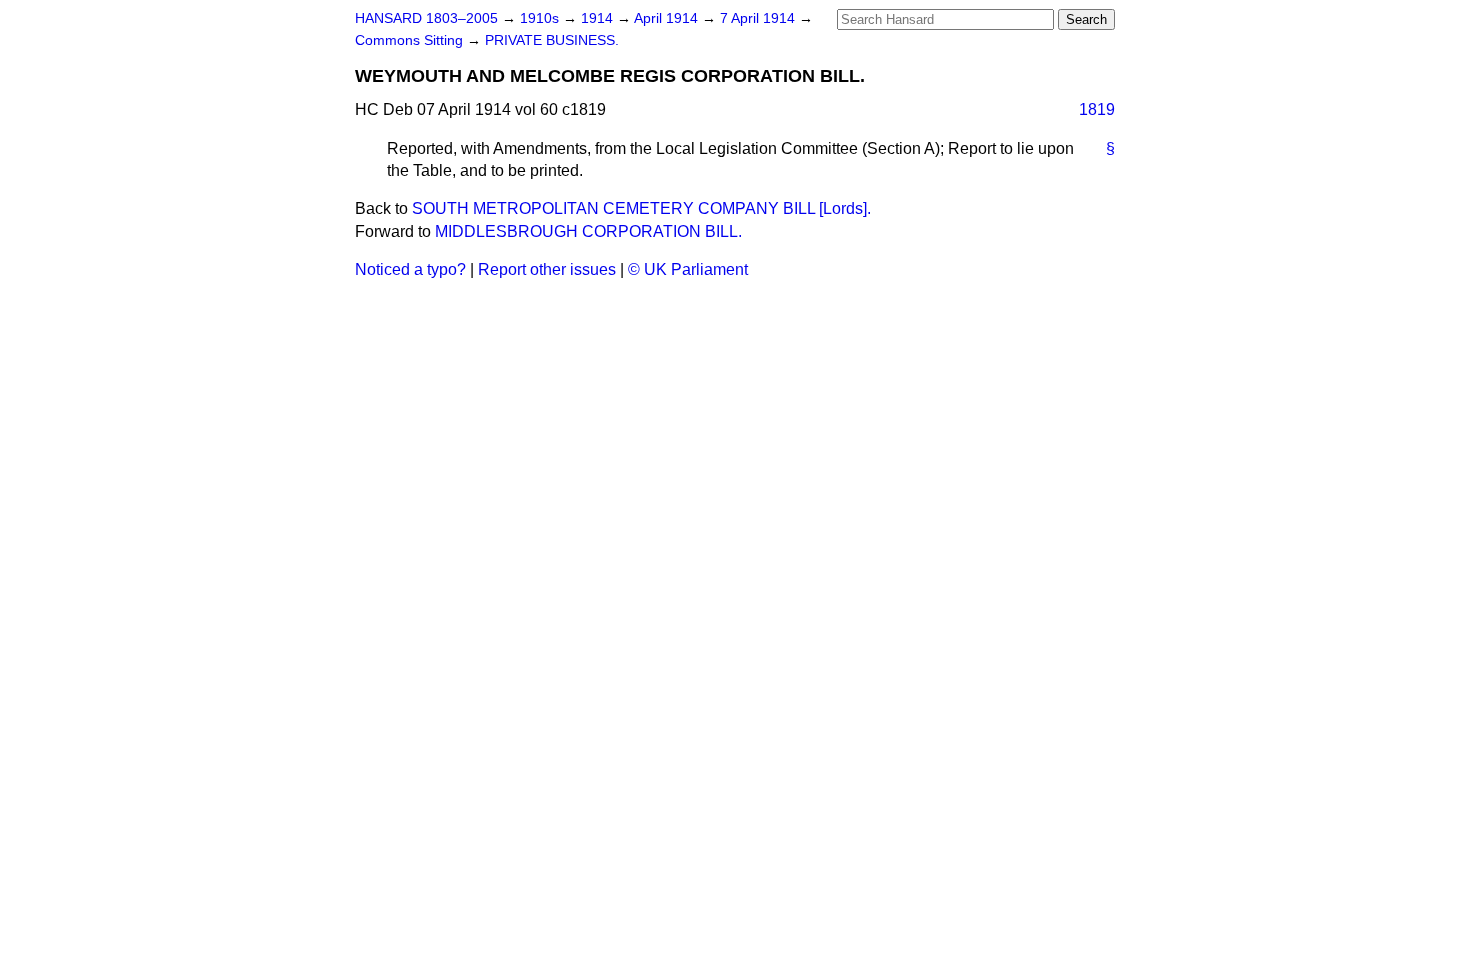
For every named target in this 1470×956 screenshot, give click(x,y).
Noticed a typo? (410, 269)
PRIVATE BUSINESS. (552, 40)
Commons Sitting (411, 40)
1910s (541, 18)
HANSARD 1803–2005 (426, 18)
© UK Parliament (688, 269)
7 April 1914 (759, 18)
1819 (1097, 109)
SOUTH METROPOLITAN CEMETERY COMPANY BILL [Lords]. (641, 208)
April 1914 (668, 18)
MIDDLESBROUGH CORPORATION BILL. (588, 231)
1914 (599, 18)
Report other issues (547, 269)
